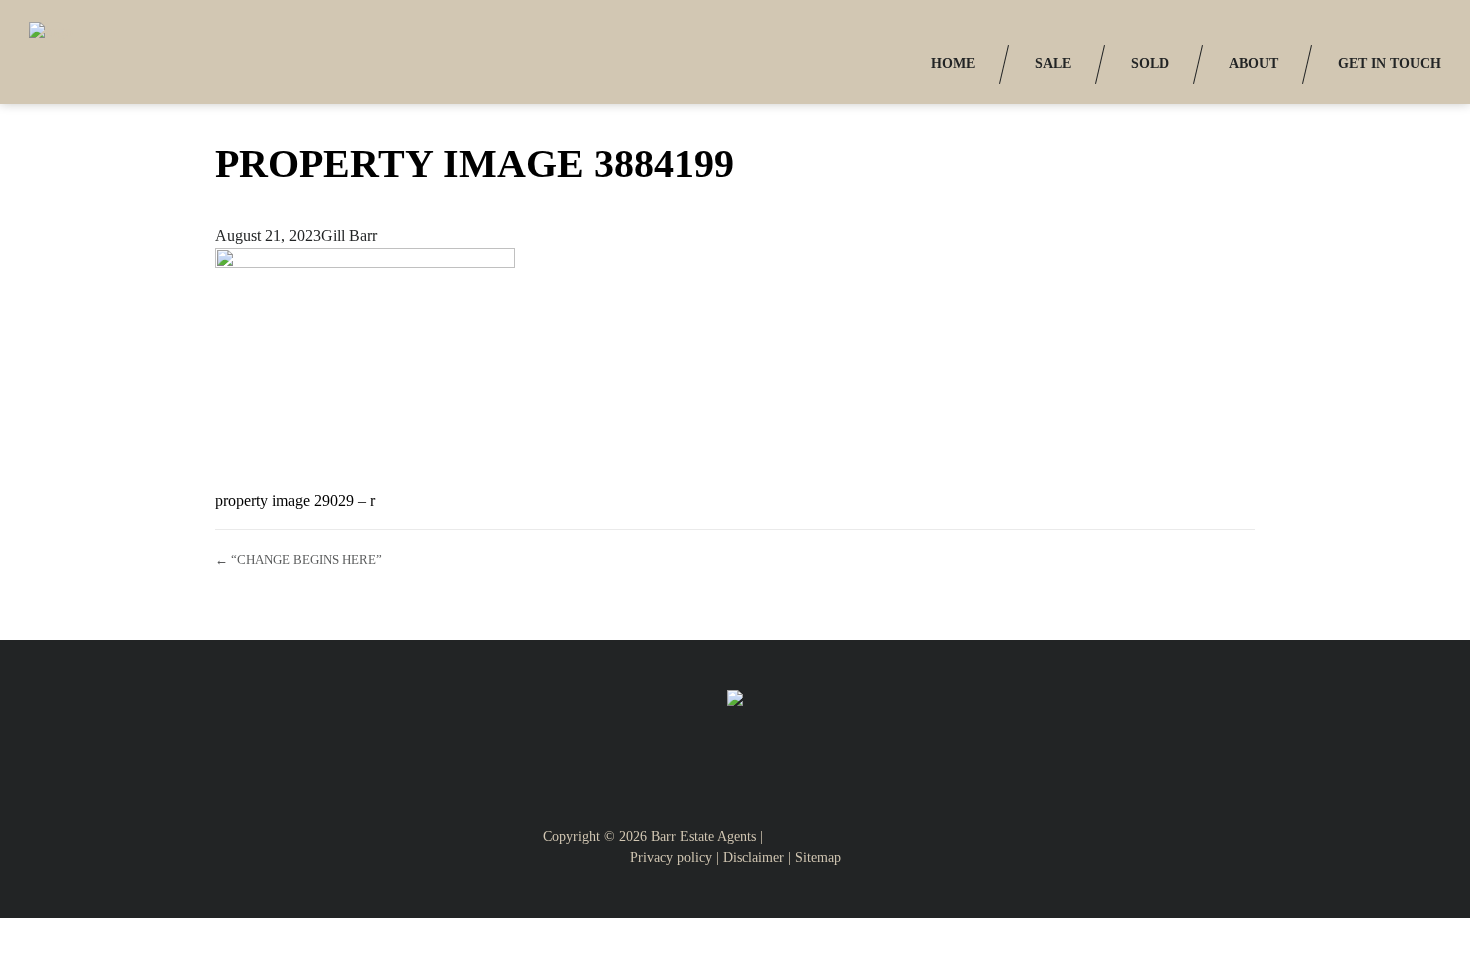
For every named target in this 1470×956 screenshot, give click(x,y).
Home (953, 63)
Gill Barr (349, 235)
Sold (1150, 63)
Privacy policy (671, 857)
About (1253, 63)
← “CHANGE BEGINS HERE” (298, 559)
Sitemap (818, 857)
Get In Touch (1389, 63)
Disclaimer (753, 857)
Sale (1053, 63)
